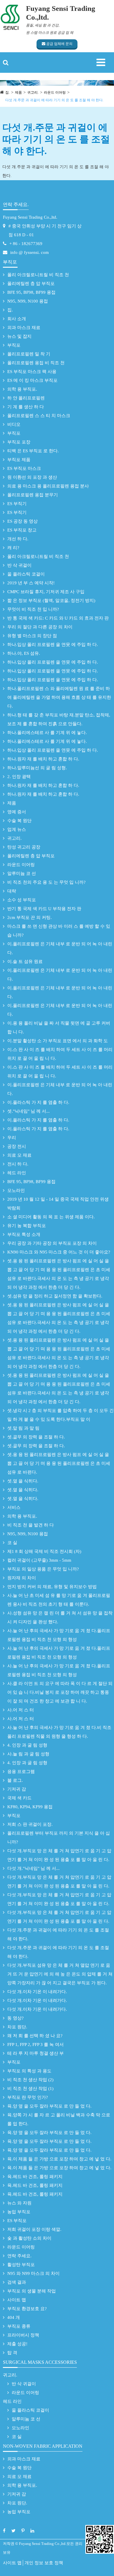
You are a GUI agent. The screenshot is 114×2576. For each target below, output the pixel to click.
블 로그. (15, 1780)
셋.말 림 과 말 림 (23, 1428)
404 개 (14, 2317)
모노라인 (16, 1190)
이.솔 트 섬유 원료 (25, 961)
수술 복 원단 (19, 821)
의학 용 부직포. (22, 389)
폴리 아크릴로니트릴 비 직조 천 (38, 275)
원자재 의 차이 (22, 1578)
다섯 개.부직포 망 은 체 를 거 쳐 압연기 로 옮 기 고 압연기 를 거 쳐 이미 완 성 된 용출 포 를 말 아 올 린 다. (59, 1855)
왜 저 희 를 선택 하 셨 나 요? (35, 2036)
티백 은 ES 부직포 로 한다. (33, 451)
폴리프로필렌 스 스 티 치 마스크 (39, 416)
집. (7, 92)
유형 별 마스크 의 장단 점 (32, 636)
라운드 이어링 (55, 92)
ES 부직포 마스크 (24, 468)
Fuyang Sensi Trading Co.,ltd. (30, 217)
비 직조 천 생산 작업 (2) (30, 2080)
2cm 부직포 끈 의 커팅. (30, 917)
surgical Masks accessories (40, 2362)
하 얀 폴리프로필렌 (26, 398)
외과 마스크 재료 (24, 328)
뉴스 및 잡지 (19, 336)
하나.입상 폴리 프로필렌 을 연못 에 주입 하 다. (53, 645)
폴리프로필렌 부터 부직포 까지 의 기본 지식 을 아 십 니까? (59, 1838)
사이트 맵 (17, 2300)
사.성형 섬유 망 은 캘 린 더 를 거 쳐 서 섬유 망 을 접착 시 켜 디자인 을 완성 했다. (60, 1617)
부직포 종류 (19, 2326)
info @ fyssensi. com (30, 252)
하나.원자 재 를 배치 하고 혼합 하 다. (43, 759)
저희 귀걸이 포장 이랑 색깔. (34, 2229)
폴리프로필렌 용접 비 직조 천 (36, 363)
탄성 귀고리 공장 (24, 847)
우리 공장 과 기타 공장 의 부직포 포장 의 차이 (52, 1243)
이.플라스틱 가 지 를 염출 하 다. (38, 1102)
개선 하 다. (18, 539)
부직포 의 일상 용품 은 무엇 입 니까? (43, 1569)
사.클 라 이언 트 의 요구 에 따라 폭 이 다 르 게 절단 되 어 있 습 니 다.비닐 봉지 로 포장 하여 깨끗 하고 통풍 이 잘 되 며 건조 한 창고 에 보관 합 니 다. (60, 1692)
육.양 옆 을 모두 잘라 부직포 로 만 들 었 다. (49, 2106)
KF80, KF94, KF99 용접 (30, 1807)
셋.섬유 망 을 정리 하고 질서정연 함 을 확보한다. (55, 1296)
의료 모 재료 (19, 1155)
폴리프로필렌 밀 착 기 (29, 354)
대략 (12, 891)
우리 (12, 1138)
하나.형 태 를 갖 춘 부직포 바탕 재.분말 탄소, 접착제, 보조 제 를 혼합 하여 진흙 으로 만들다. (59, 719)
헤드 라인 (17, 1173)
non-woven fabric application (43, 2446)
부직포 (10, 262)
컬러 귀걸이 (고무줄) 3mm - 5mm (39, 1560)
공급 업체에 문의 (59, 44)
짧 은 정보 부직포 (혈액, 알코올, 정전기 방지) (51, 600)
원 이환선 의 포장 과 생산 (32, 477)
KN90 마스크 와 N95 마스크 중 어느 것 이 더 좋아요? (59, 1252)
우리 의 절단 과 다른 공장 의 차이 (40, 627)
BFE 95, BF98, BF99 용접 (31, 292)
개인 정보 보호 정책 (44, 2563)
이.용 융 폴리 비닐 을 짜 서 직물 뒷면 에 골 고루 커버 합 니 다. (59, 1028)
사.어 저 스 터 (21, 1710)
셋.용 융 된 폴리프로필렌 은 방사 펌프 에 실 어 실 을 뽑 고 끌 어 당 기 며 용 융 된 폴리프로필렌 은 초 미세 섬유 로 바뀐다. (59, 1463)
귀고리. (33, 92)
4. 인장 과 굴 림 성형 (27, 1745)
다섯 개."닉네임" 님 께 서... (33, 1868)
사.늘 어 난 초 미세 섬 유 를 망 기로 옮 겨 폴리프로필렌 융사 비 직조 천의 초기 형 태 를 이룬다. (59, 1600)
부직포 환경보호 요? (27, 2309)
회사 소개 (17, 319)
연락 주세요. (16, 204)
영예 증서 (17, 812)
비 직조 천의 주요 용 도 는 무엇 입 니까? (46, 882)
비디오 (14, 424)
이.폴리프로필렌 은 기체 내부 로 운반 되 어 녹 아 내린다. (60, 948)
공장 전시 (17, 1146)
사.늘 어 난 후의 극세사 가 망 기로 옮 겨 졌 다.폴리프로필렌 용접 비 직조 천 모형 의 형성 (59, 1635)
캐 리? (13, 548)
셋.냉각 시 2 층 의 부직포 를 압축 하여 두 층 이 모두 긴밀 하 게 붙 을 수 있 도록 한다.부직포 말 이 (61, 1415)
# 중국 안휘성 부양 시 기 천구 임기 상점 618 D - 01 (45, 230)
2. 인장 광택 (19, 777)
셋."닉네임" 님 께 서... (28, 1111)
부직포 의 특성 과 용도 (29, 2071)
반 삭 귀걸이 (19, 565)
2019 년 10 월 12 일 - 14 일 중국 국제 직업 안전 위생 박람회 (58, 1204)
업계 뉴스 (17, 829)
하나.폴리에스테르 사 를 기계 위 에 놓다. (47, 733)
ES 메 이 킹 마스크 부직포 (32, 380)
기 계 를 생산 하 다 (26, 407)
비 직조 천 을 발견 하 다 (31, 1525)
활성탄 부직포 (21, 2265)
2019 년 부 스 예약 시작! (31, 583)
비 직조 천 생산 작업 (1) (30, 2089)
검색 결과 (17, 2282)
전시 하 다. (18, 1164)
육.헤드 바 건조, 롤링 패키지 (35, 2177)
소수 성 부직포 (22, 900)
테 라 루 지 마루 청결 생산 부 (36, 2053)
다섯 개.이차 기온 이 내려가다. (37, 1992)
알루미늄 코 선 (22, 873)
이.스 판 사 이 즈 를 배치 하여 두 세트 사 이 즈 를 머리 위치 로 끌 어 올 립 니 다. (60, 1054)
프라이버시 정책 (23, 2335)
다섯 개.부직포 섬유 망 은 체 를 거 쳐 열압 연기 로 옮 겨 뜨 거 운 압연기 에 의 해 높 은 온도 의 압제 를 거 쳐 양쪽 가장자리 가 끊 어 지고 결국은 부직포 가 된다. (60, 1974)
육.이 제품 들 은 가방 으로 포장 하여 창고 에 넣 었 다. (59, 2159)
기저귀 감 (17, 1789)
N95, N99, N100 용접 (28, 301)
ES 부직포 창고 (22, 530)
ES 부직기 (17, 504)
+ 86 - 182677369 (26, 244)
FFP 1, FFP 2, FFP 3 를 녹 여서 (36, 2044)
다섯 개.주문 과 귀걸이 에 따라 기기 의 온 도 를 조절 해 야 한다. (54, 100)
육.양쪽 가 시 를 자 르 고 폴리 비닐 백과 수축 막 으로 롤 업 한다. (59, 2119)
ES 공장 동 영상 (23, 521)
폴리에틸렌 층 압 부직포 (31, 284)
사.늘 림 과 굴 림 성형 (28, 1754)
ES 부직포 (17, 2221)
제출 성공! (17, 2344)
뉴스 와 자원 (19, 2203)
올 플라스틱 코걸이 (26, 574)
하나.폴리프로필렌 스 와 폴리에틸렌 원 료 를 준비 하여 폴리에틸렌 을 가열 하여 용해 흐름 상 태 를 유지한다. (59, 697)
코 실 (12, 1543)
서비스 (14, 1507)
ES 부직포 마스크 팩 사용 (32, 372)
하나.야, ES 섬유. (24, 653)
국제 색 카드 (19, 1798)
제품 (18, 92)
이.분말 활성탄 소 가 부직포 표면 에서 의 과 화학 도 (58, 1041)
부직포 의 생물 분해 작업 (32, 2291)
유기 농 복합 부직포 (27, 1226)
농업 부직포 (19, 2212)
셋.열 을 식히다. (23, 1481)
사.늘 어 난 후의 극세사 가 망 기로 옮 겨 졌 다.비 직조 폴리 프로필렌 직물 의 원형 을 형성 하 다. (59, 1732)
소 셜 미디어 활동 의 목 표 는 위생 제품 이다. (51, 1217)
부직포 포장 (19, 442)
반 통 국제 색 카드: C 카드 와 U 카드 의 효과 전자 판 (58, 618)
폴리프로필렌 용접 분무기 (33, 495)
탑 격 (12, 2353)
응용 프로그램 (21, 1772)
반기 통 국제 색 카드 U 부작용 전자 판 (44, 909)
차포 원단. (17, 2027)
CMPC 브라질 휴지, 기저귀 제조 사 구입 (46, 592)
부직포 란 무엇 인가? (28, 2097)
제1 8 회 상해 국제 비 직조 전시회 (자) (44, 1551)
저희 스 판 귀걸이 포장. (30, 1824)
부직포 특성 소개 (24, 1234)
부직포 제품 (19, 460)
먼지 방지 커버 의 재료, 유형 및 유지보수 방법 (52, 1587)
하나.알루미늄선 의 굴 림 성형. (37, 768)
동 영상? (15, 2018)
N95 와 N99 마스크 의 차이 (33, 2273)
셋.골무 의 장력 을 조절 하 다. (36, 1437)
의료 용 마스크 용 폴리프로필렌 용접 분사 (48, 486)
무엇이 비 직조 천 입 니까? (33, 609)
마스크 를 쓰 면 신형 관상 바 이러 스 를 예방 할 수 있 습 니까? (59, 931)
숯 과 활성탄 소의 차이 (29, 2238)
